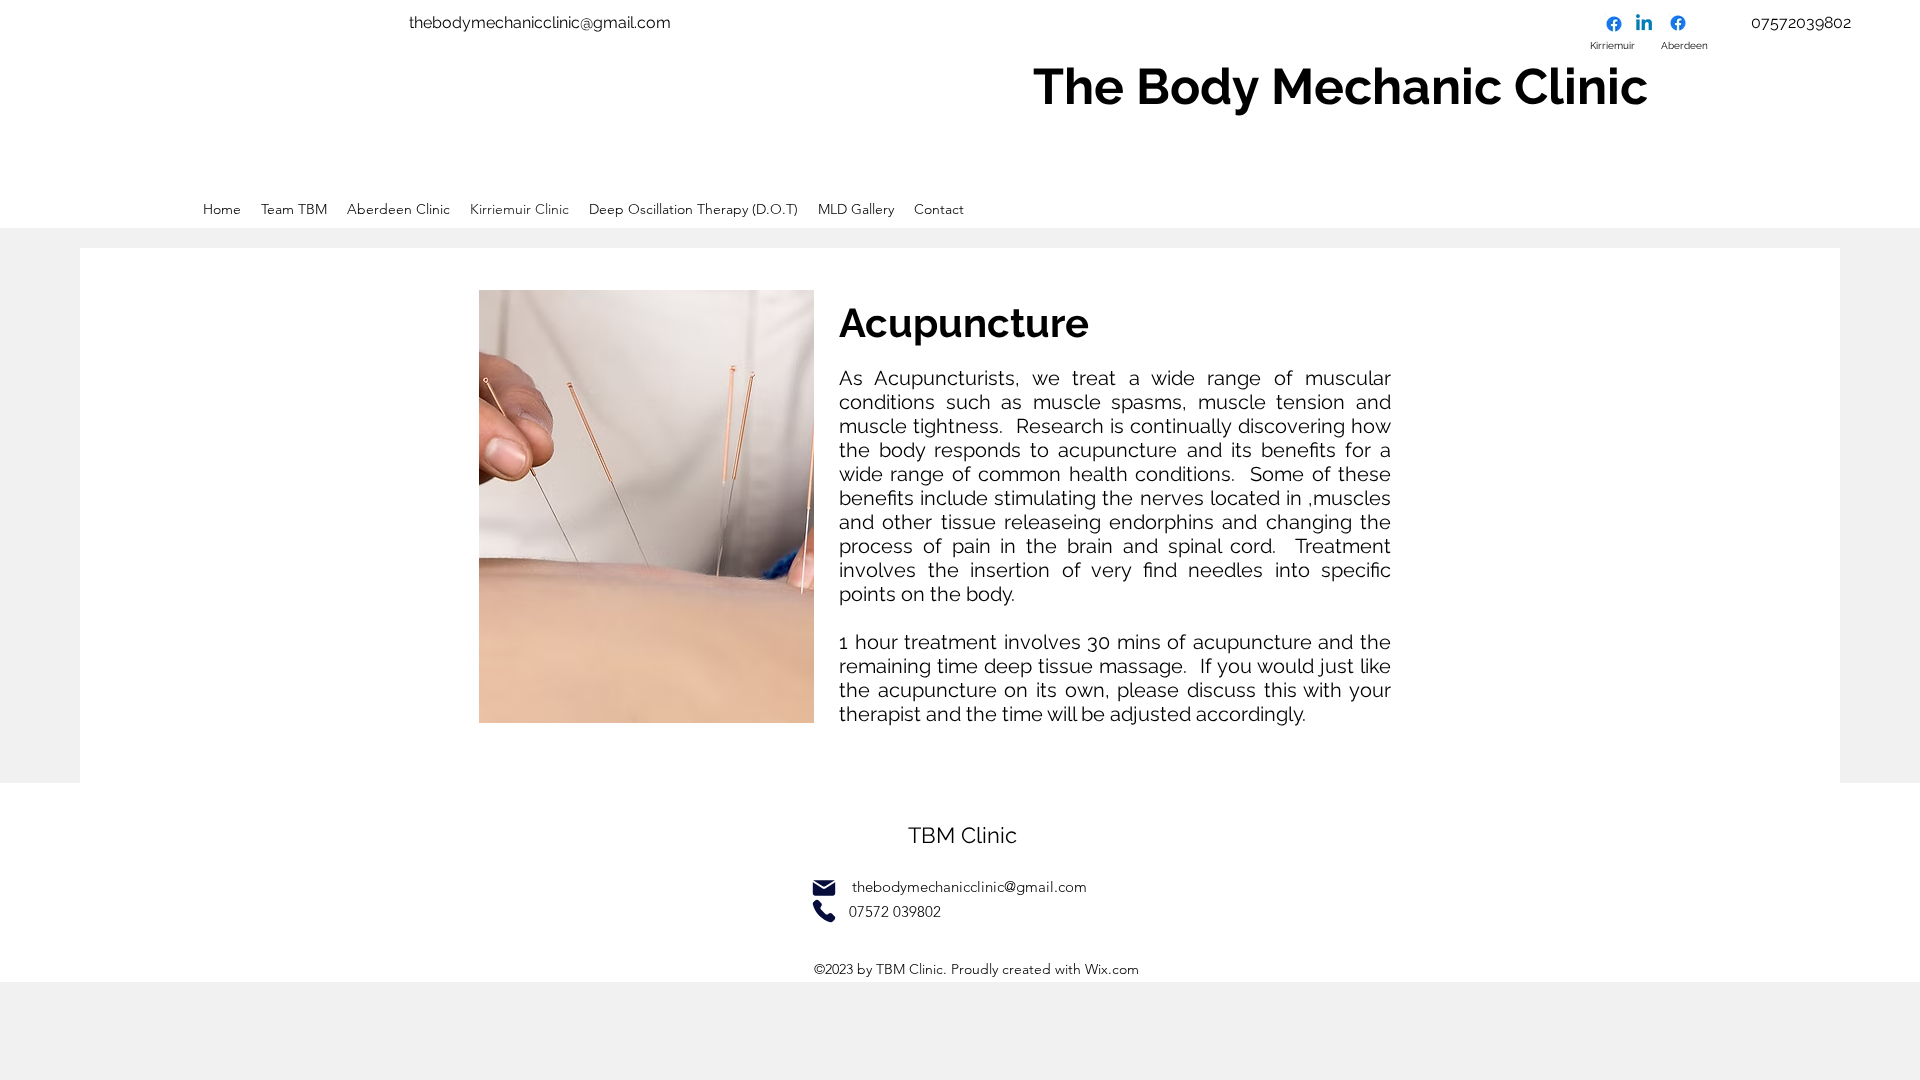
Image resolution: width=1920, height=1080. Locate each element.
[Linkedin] (1644, 24)
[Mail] (824, 888)
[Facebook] (1614, 24)
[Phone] (824, 911)
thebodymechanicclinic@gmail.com (540, 22)
